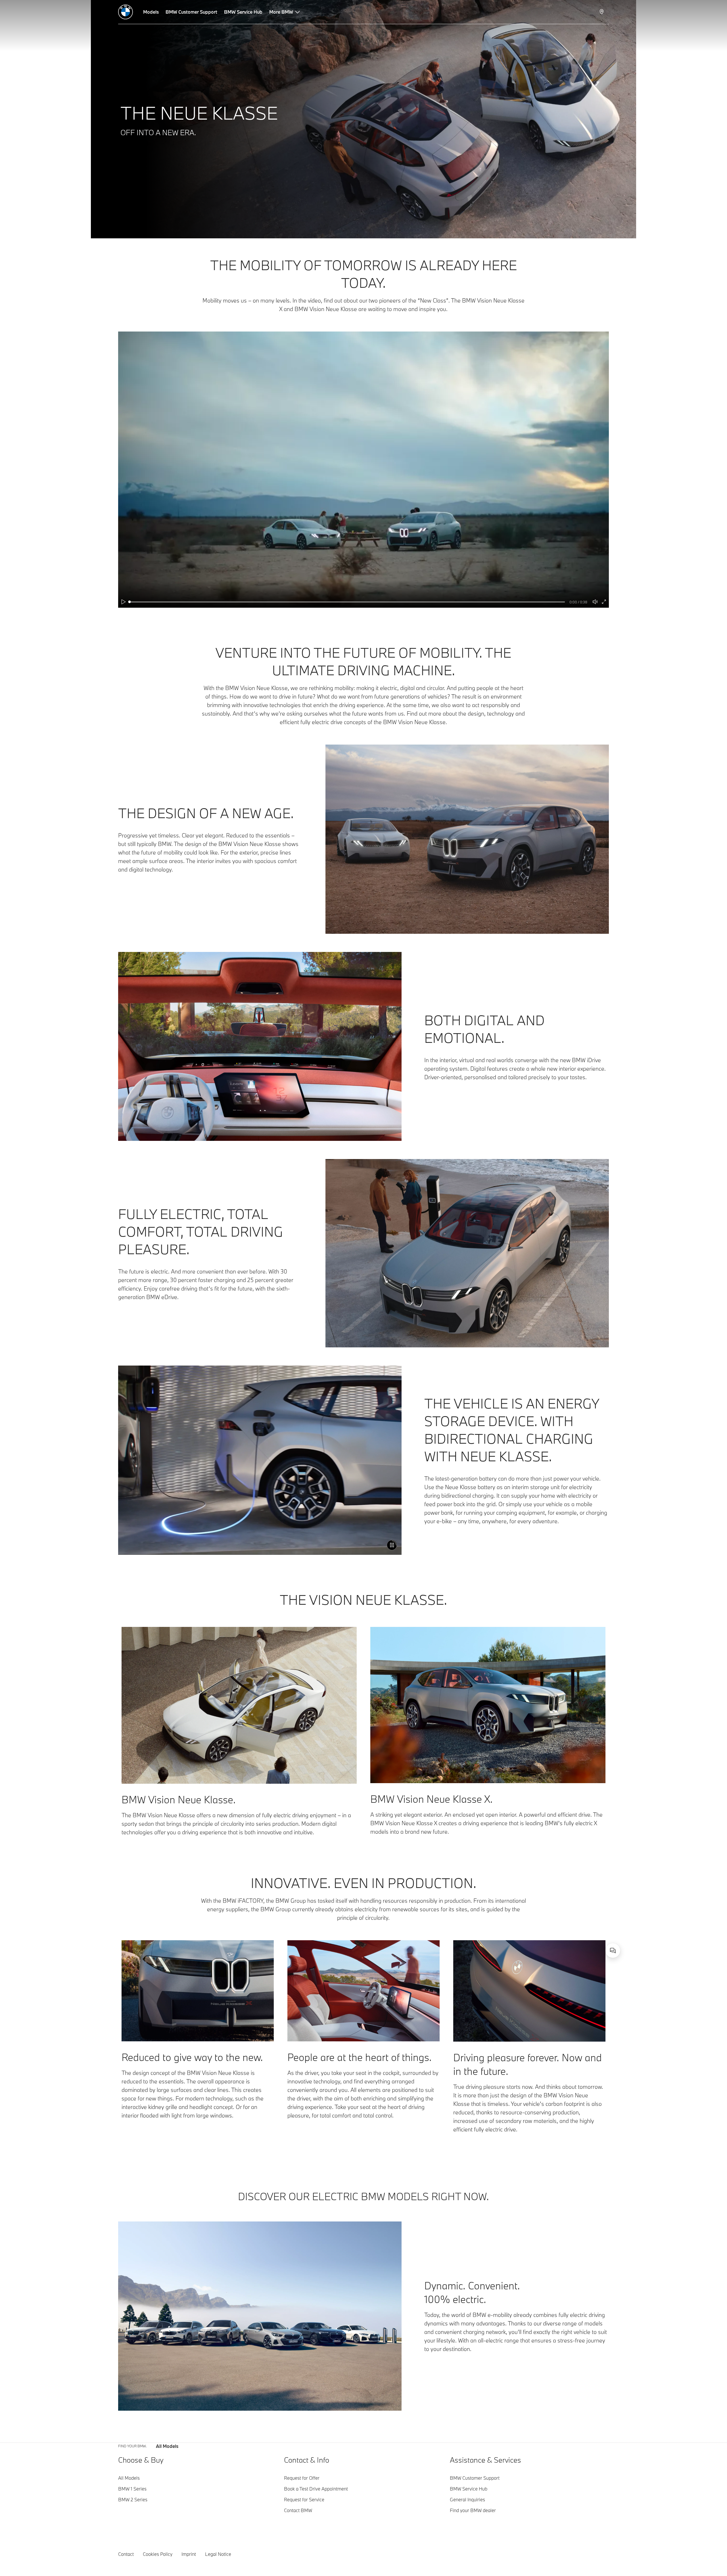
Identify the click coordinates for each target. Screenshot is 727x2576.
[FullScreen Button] (604, 602)
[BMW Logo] (126, 12)
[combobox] (613, 1950)
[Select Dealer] (602, 12)
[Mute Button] (595, 602)
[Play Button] (124, 602)
